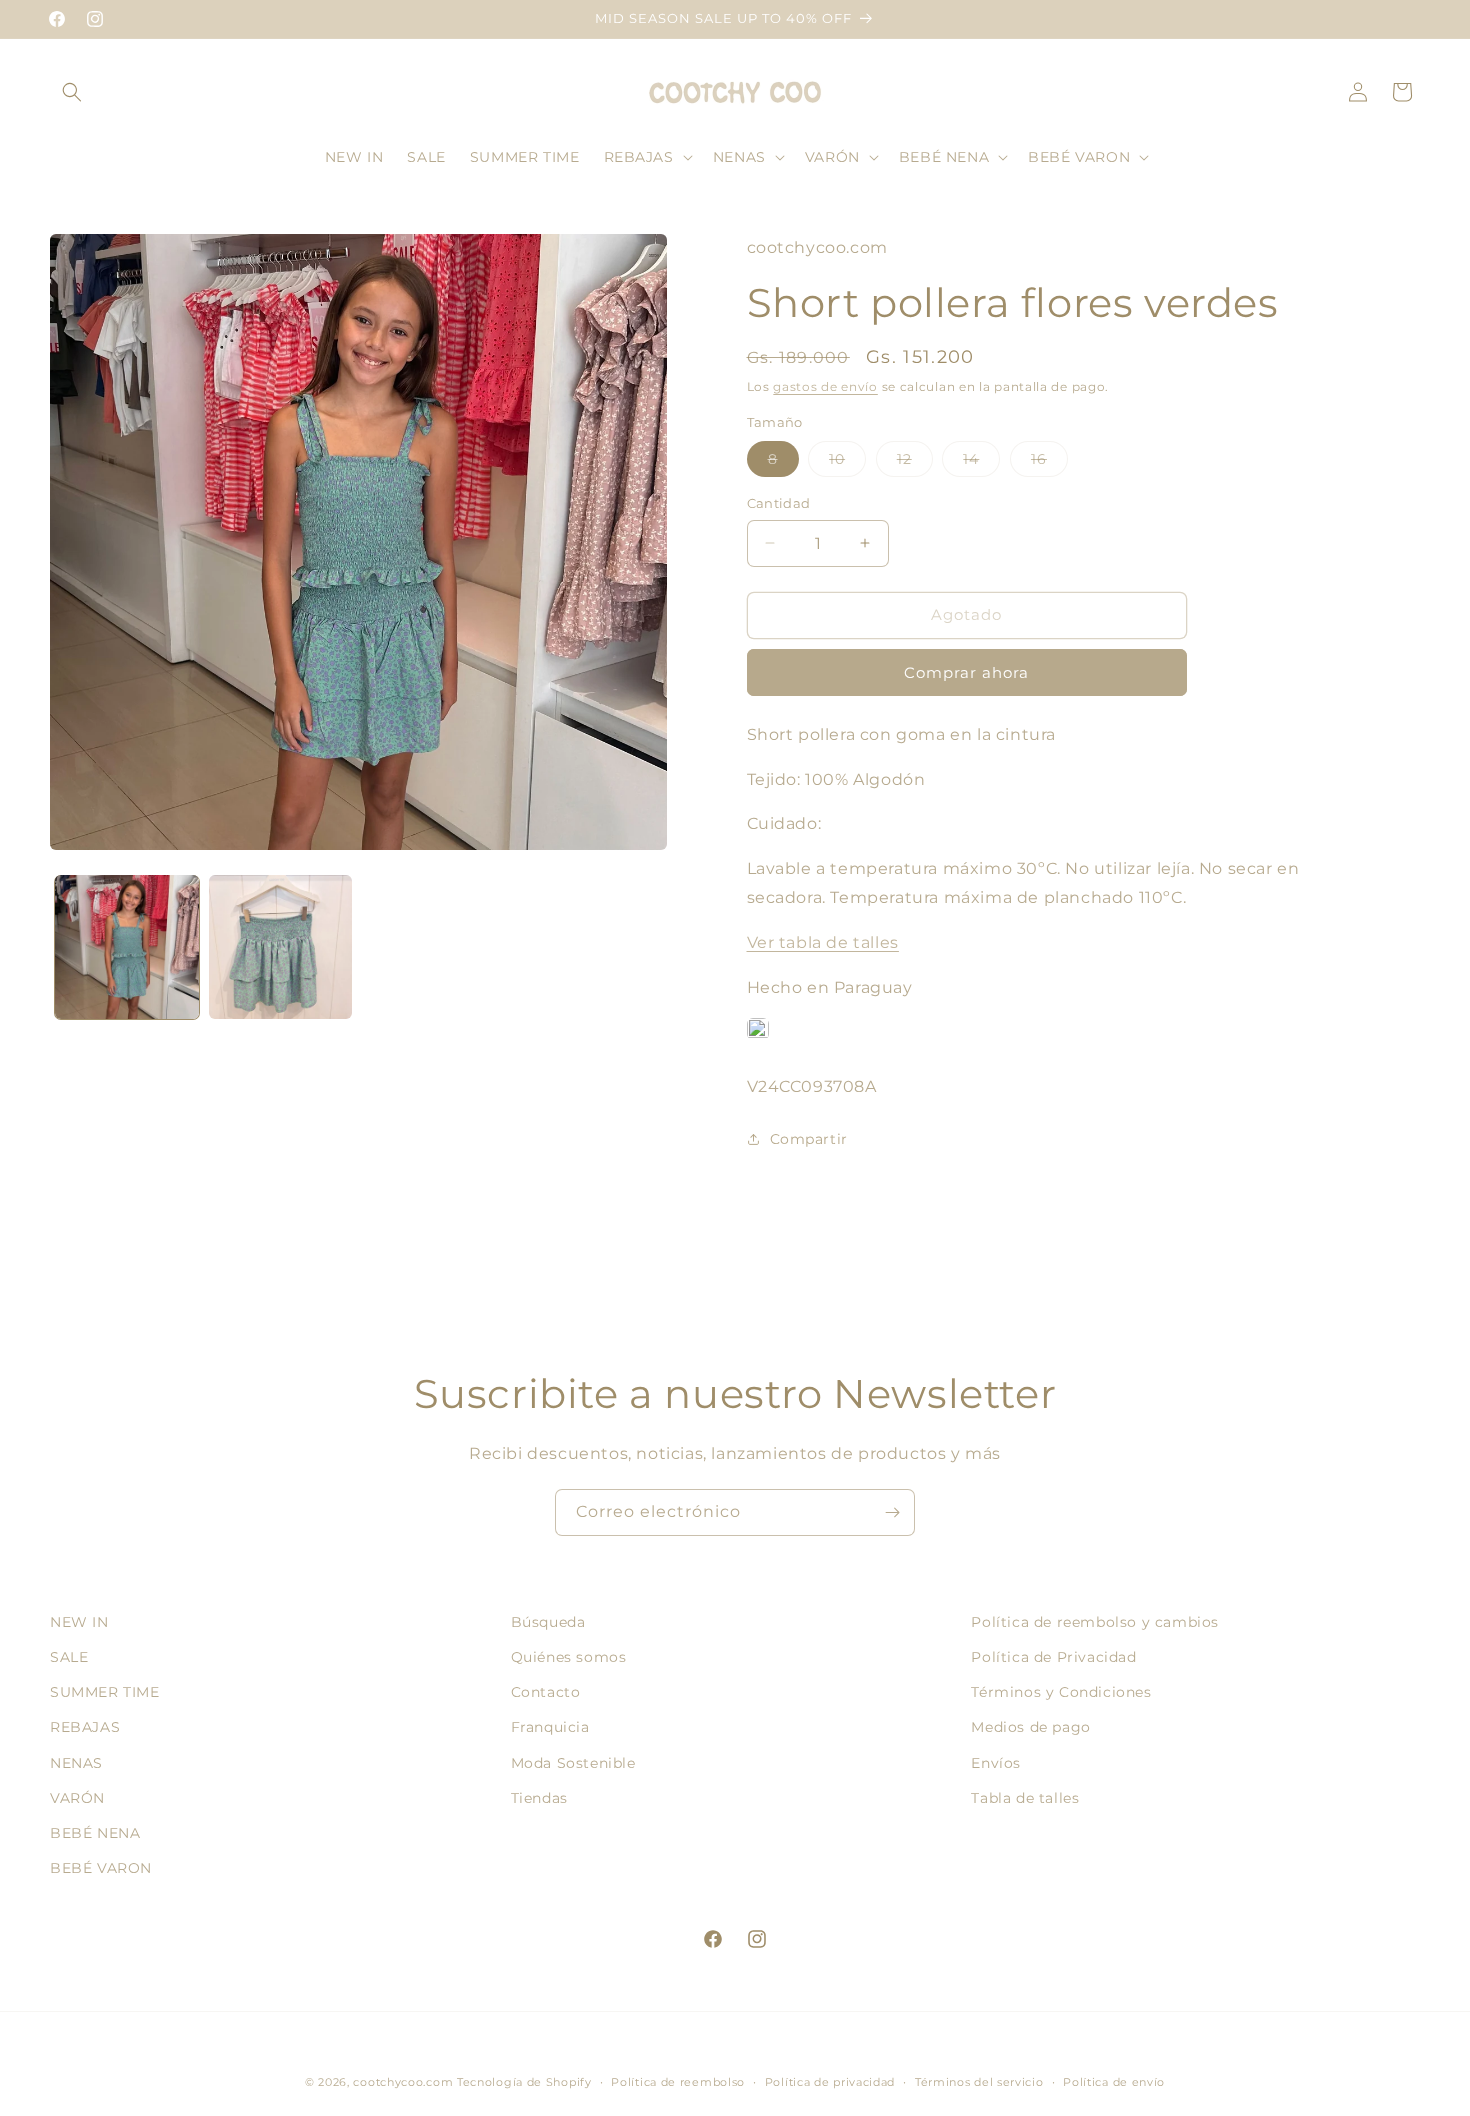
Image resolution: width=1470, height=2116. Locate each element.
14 (981, 463)
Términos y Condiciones (1061, 1692)
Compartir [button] (809, 1139)
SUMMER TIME (105, 1692)
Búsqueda (548, 1622)
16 (1049, 463)
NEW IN (79, 1622)
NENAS (76, 1763)
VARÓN (77, 1798)
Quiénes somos (569, 1657)
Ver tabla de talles (823, 942)
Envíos (996, 1763)
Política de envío (1114, 2081)
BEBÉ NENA (95, 1833)
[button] (72, 92)
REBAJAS (85, 1728)
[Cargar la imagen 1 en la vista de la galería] (127, 947)
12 (915, 463)
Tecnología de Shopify (524, 2082)
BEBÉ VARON (101, 1868)
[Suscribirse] (892, 1512)
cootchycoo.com (403, 2082)
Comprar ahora (966, 672)
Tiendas (539, 1798)
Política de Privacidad (1053, 1657)
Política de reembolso (678, 2081)
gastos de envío (825, 386)
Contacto (546, 1692)
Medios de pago (1030, 1728)
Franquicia (550, 1728)
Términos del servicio (979, 2081)
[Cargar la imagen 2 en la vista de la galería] (281, 947)
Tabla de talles (1025, 1798)
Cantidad (779, 503)
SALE (69, 1657)
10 (847, 463)
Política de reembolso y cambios (1095, 1622)
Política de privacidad (830, 2081)
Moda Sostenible (573, 1763)
